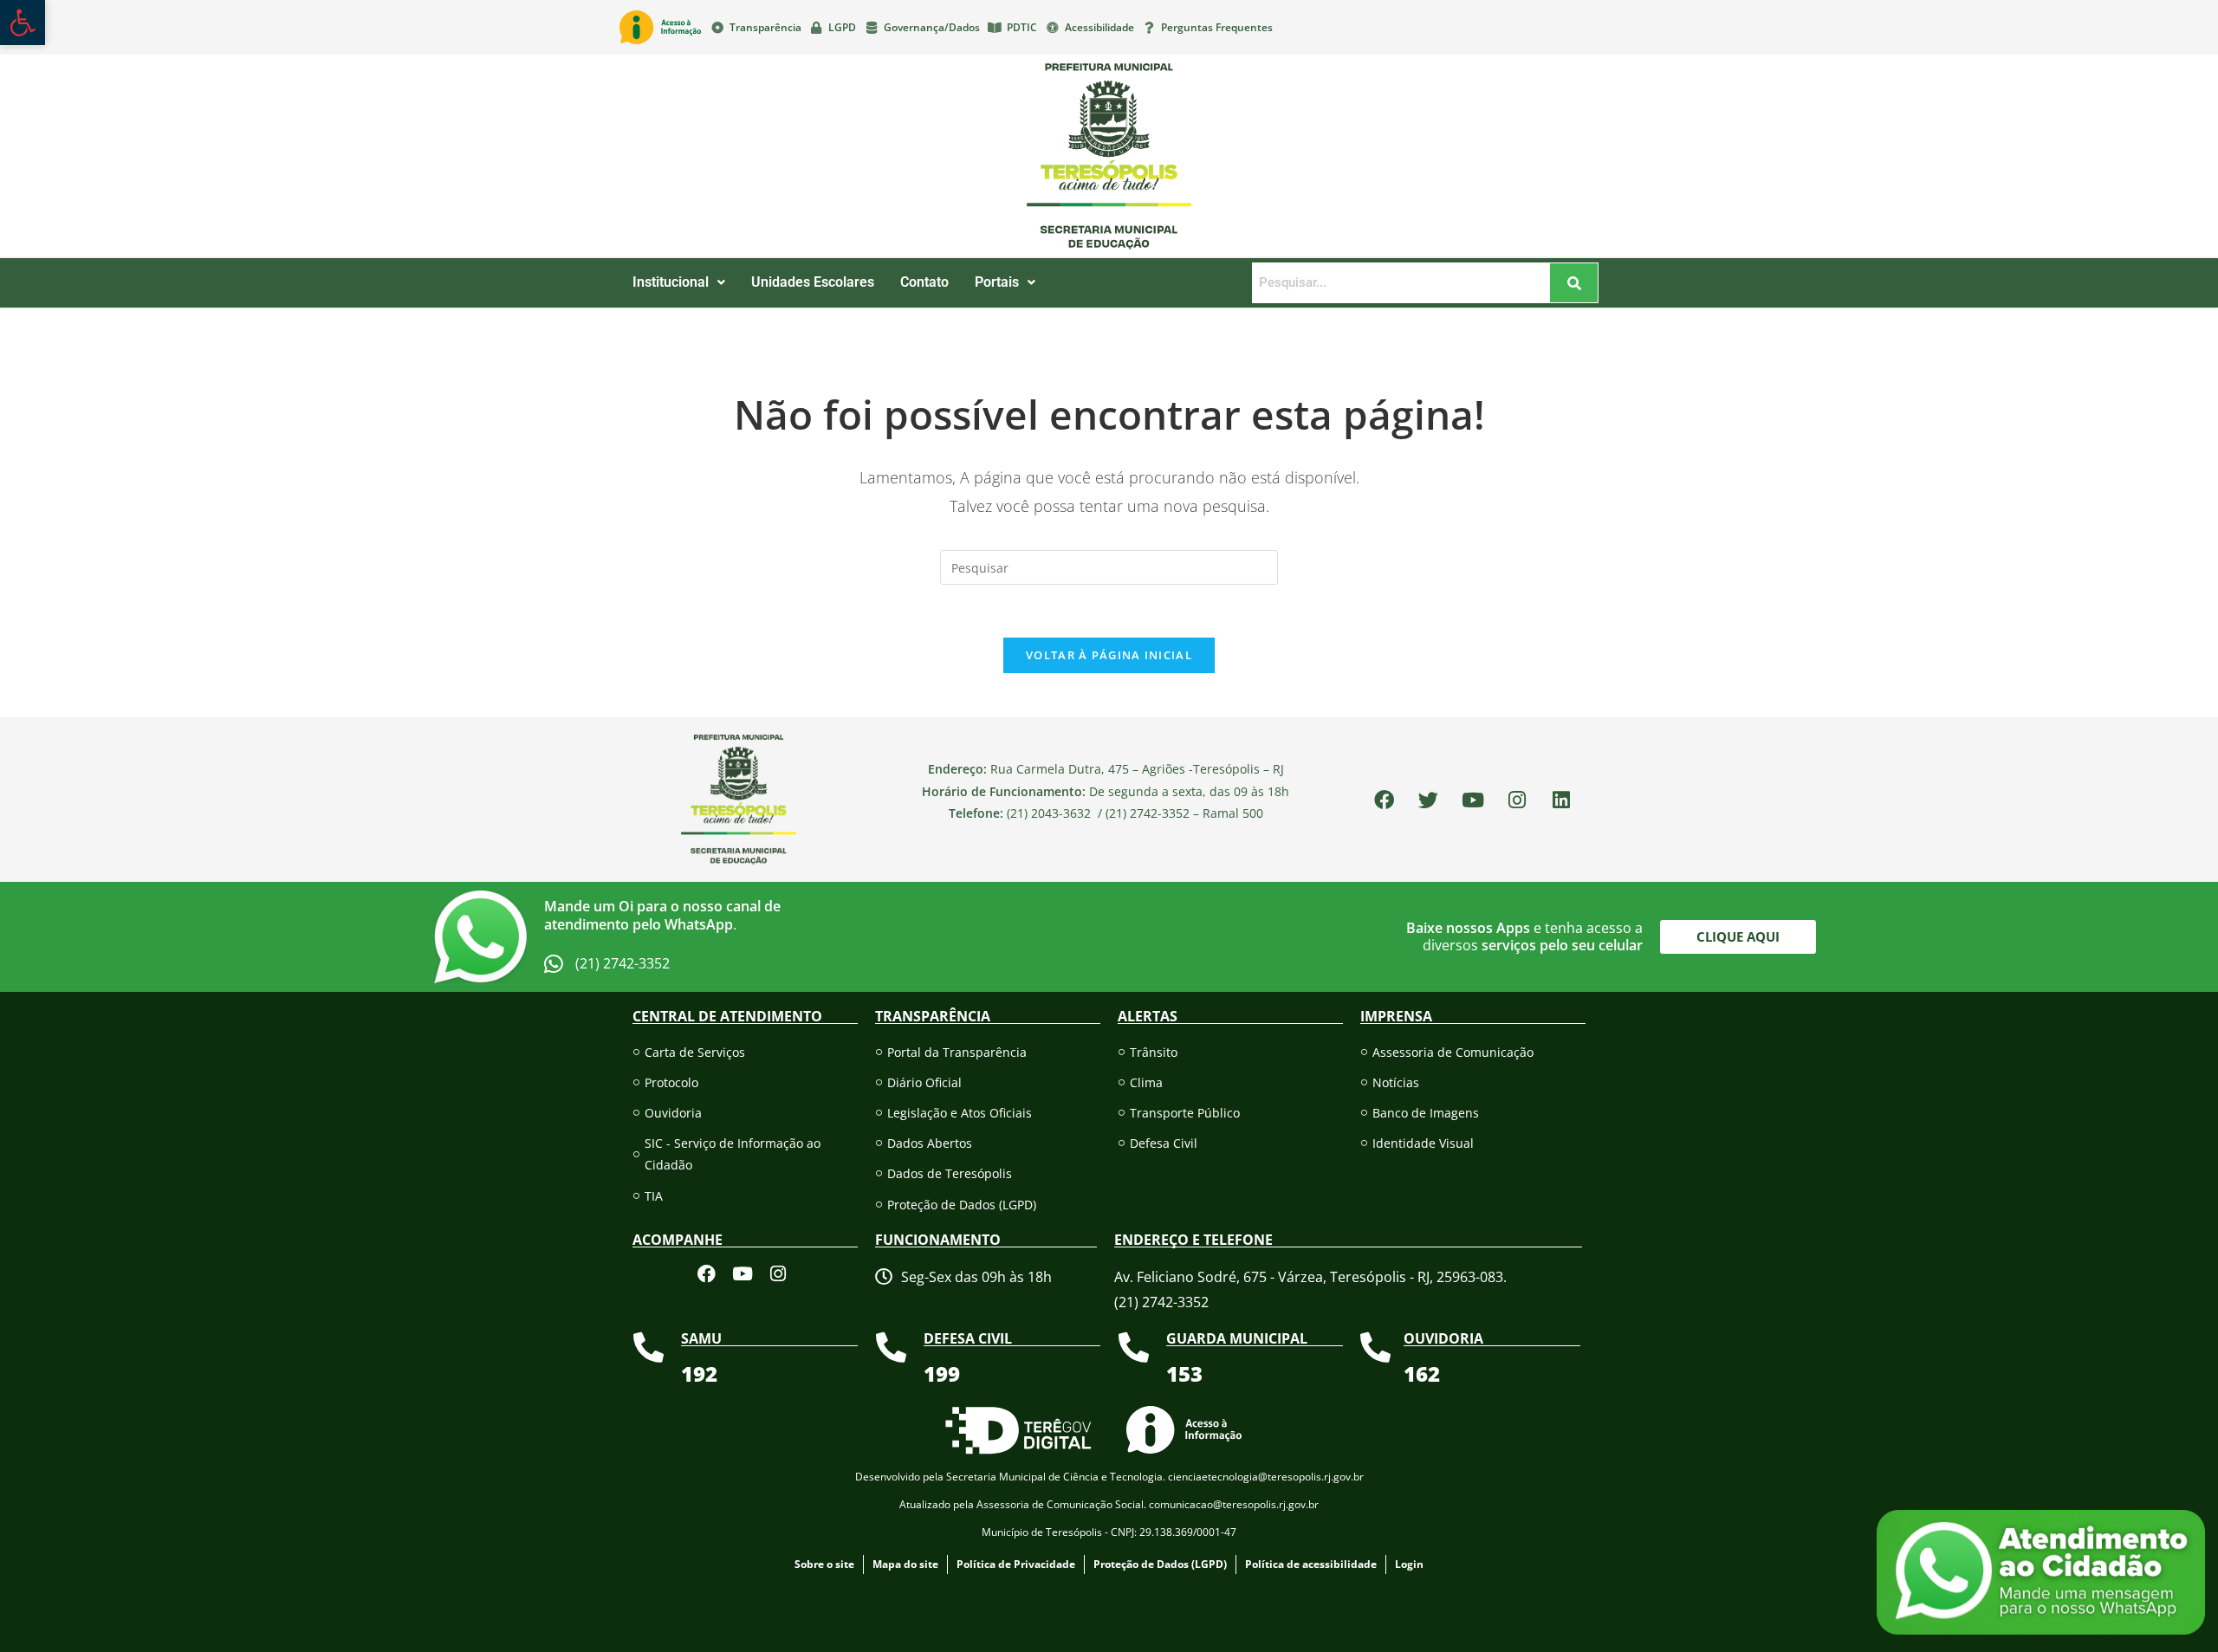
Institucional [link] (671, 282)
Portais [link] (997, 282)
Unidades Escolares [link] (813, 282)
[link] (23, 23)
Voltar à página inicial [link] (1109, 655)
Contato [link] (924, 282)
